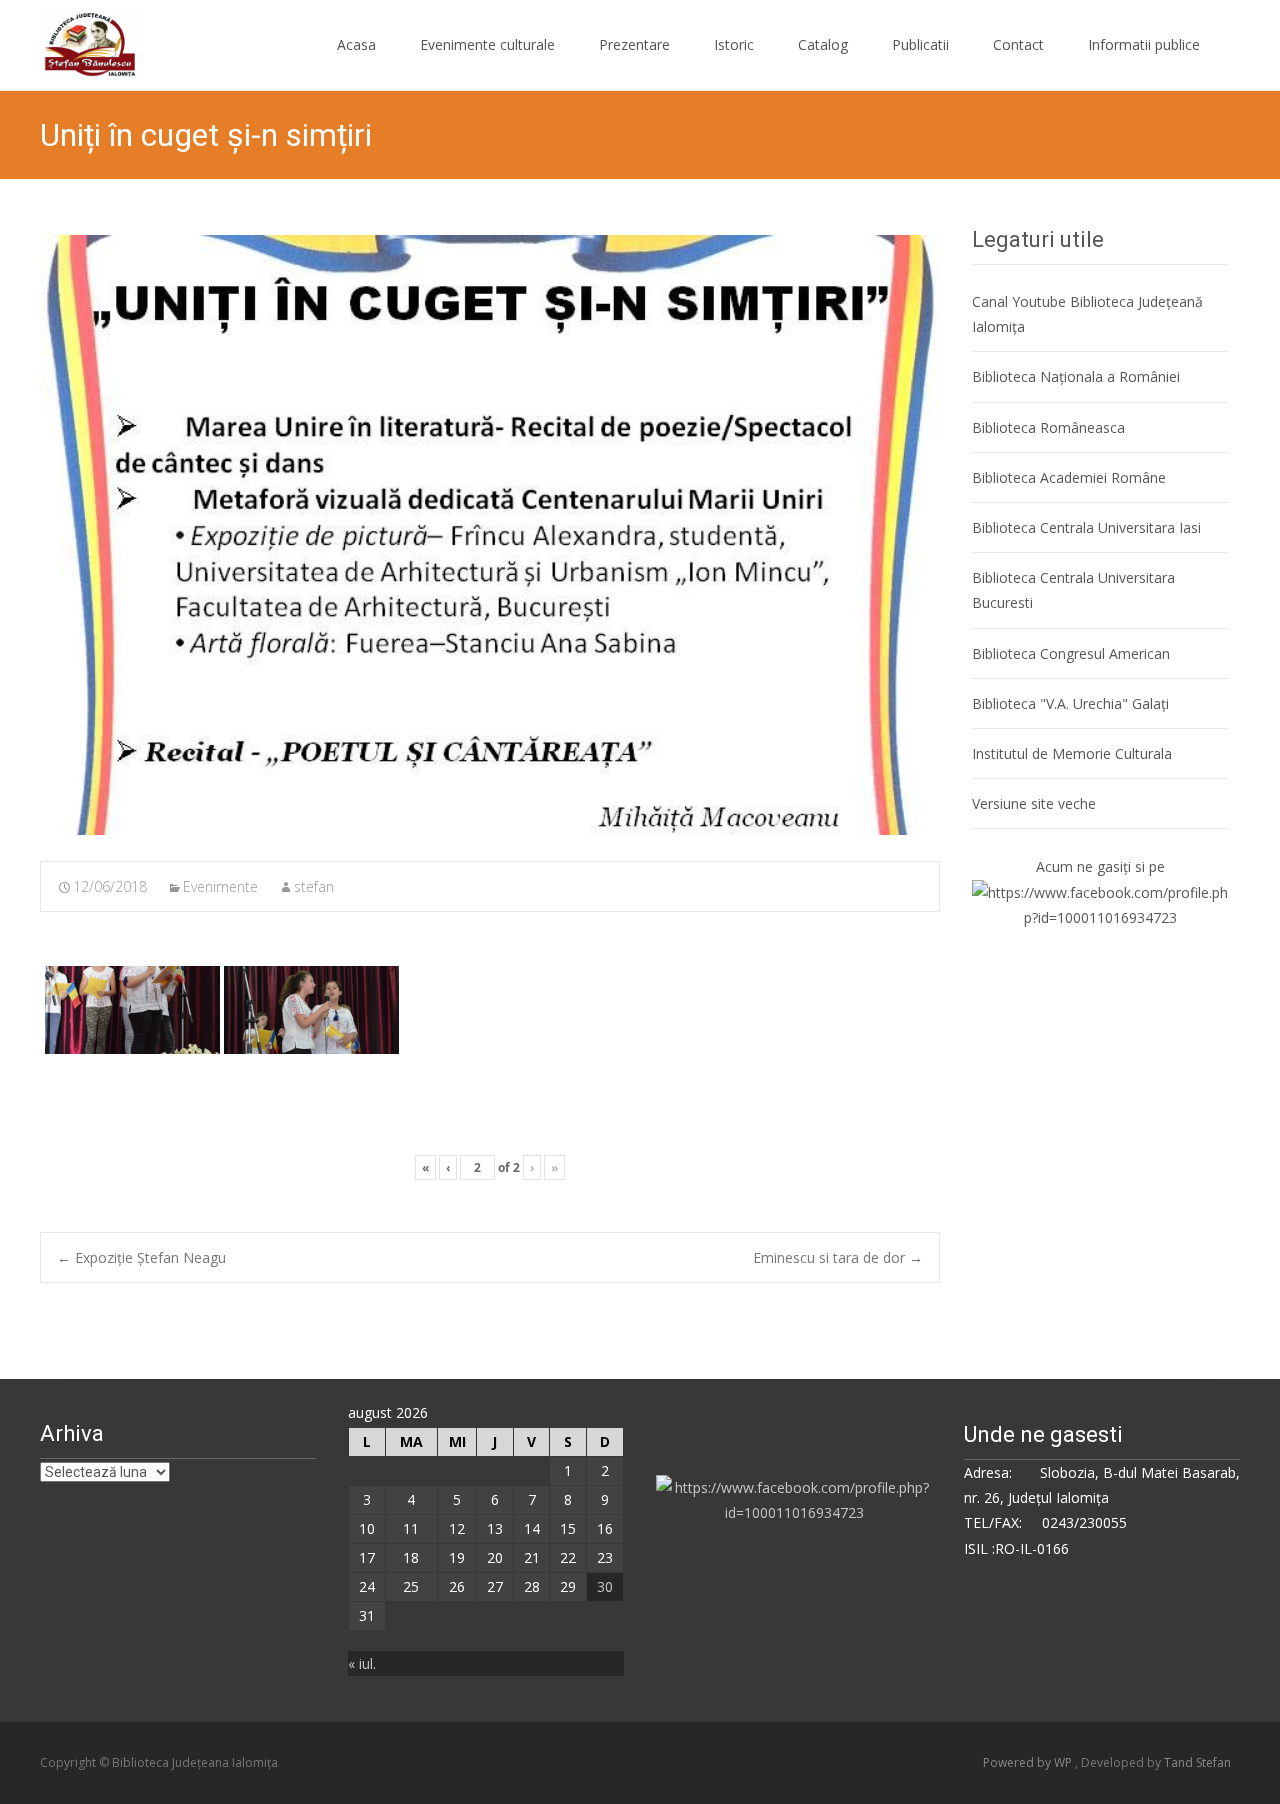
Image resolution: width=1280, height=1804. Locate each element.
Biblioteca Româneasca (1048, 427)
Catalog (823, 44)
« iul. (362, 1663)
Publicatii (920, 44)
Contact (1018, 44)
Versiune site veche (1034, 803)
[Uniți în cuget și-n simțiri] (490, 535)
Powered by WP (1029, 1762)
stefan (314, 886)
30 (605, 1586)
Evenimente (220, 886)
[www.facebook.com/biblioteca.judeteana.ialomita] (1100, 903)
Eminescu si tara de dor (838, 1257)
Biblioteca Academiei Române (1069, 477)
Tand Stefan (1197, 1762)
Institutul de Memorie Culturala (1072, 753)
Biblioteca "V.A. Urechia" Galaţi (1070, 703)
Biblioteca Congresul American (1071, 653)
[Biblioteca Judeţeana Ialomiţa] (76, 40)
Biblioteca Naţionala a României (1076, 376)
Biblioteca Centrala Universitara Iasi (1086, 527)
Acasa (356, 44)
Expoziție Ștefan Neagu (141, 1257)
